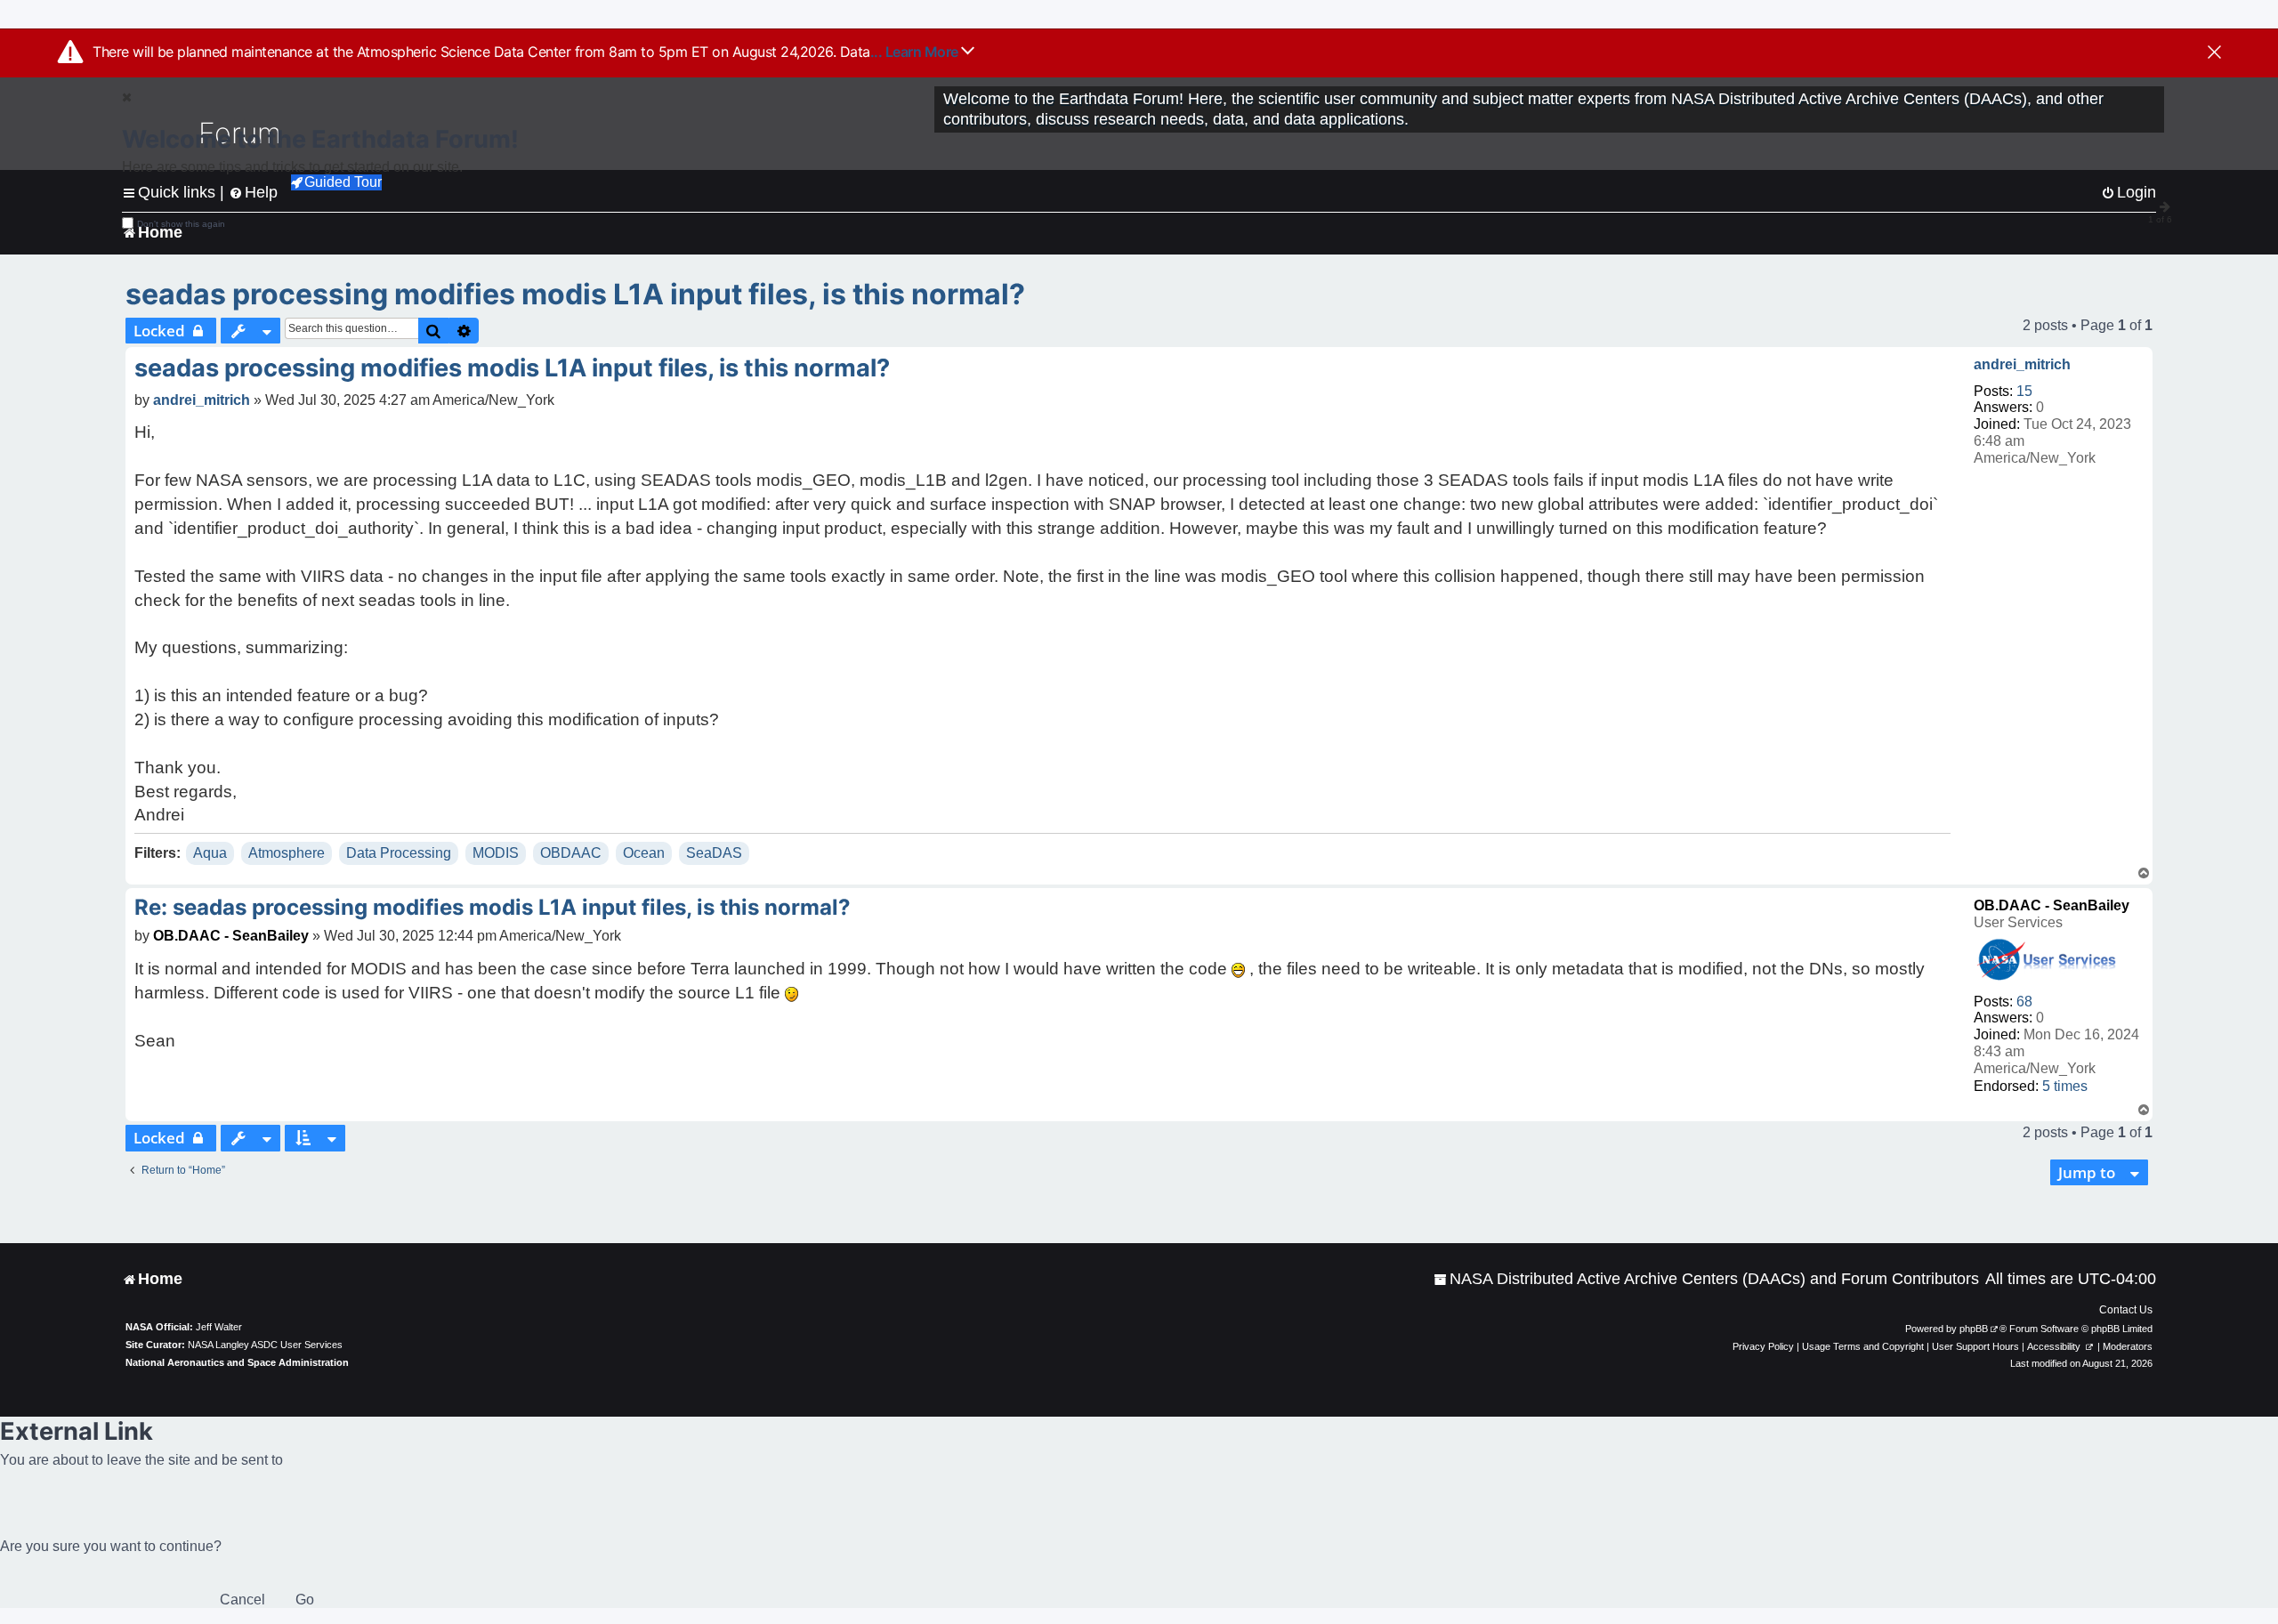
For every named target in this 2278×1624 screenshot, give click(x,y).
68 (2024, 1002)
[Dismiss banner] (2214, 53)
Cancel (242, 1600)
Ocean (644, 853)
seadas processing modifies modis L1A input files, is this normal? (575, 294)
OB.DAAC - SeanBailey (2052, 905)
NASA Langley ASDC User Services (265, 1345)
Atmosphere (287, 853)
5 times (2065, 1086)
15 (2024, 391)
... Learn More (916, 52)
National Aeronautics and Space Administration (237, 1362)
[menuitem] (1706, 1279)
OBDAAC (571, 853)
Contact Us (2126, 1310)
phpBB (1974, 1329)
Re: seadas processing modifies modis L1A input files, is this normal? (493, 907)
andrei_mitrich (2022, 364)
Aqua (210, 853)
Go (305, 1600)
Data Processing (399, 853)
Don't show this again (181, 224)
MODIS (496, 853)
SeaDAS (714, 853)
